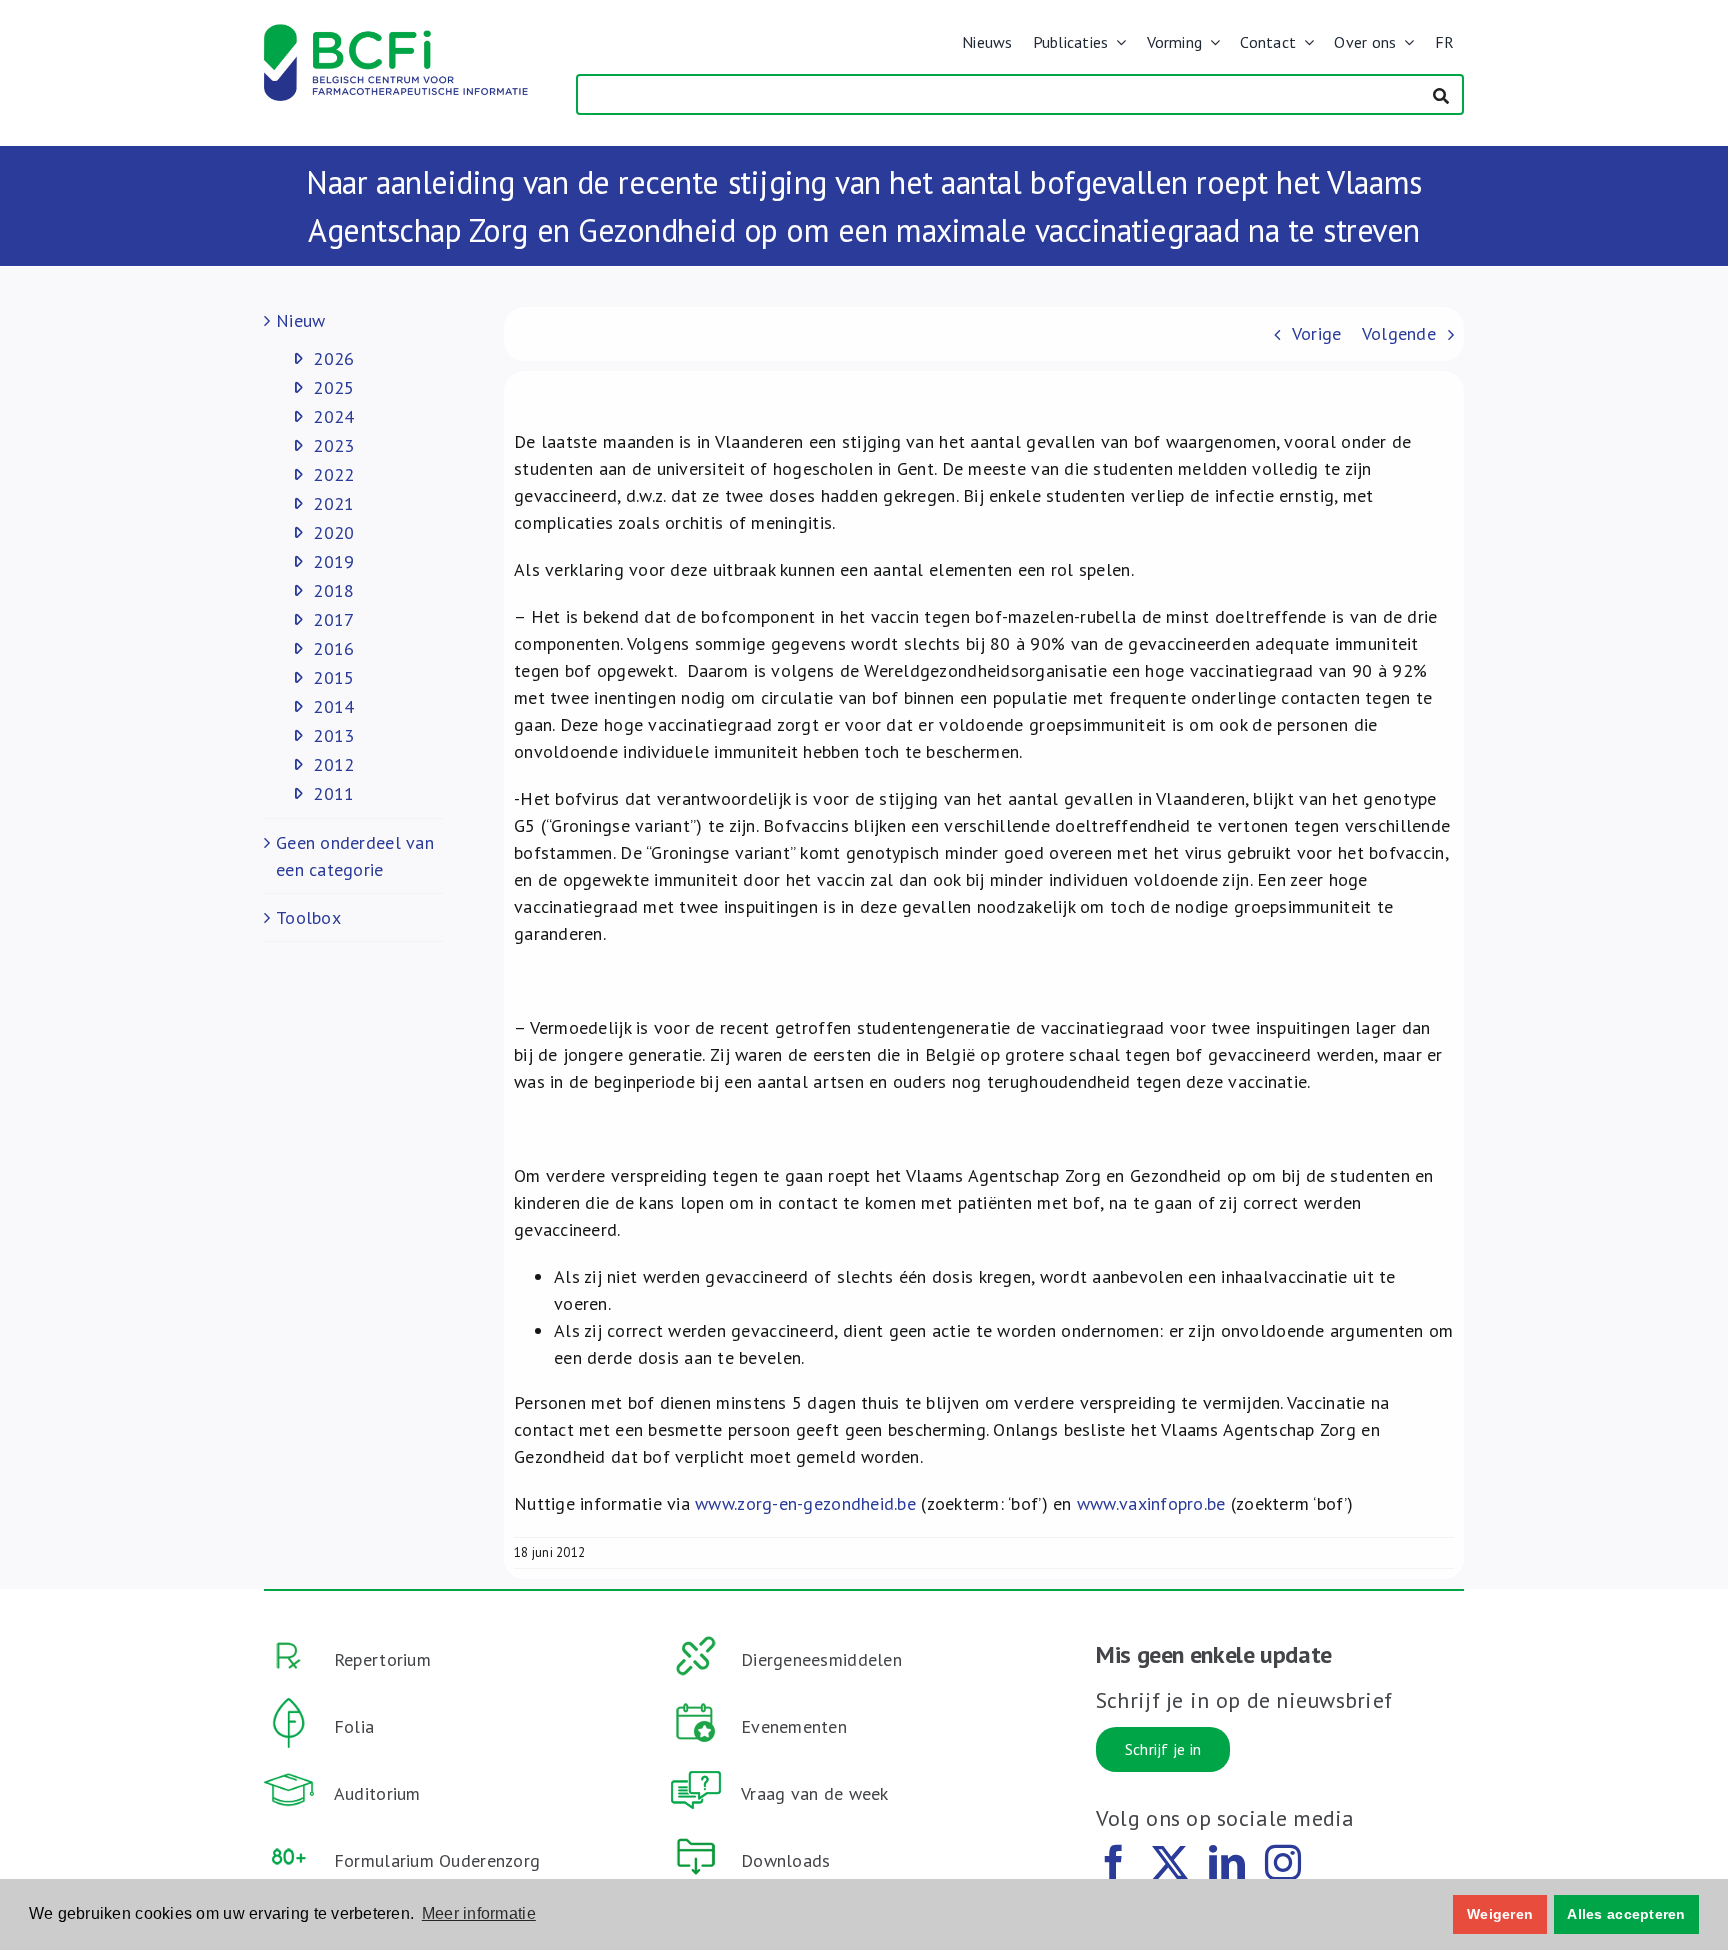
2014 (333, 706)
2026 (333, 358)
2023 (333, 445)
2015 (333, 677)
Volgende (1399, 333)
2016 (333, 648)
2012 (333, 764)
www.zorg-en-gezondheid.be (805, 1503)
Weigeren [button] (1500, 1914)
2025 (333, 387)
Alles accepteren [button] (1626, 1914)
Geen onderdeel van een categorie (355, 856)
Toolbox (308, 917)
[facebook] (1114, 1863)
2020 (333, 532)
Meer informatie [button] (479, 1913)
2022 (333, 474)
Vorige (1317, 333)
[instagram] (1283, 1863)
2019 (333, 561)
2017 (333, 619)
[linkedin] (1227, 1863)
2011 (333, 793)
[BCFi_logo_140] (396, 32)
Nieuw (300, 320)
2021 (333, 503)
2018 (333, 590)
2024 (333, 416)
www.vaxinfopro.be (1151, 1503)
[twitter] (1170, 1863)
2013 (333, 735)
